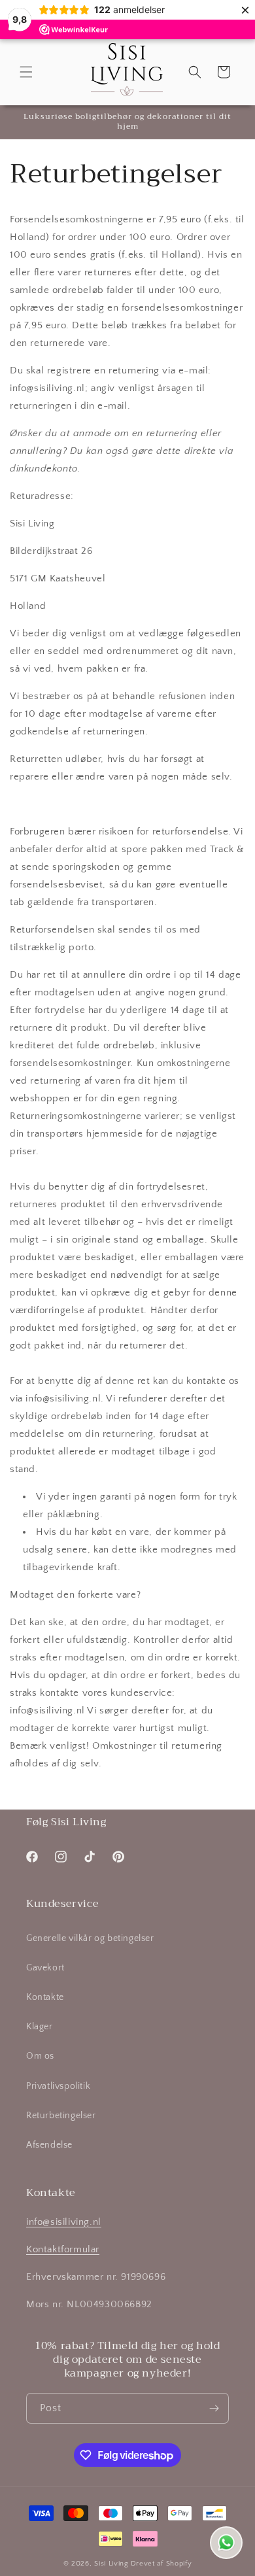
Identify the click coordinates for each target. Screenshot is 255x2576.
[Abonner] (214, 2408)
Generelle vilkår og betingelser (90, 1938)
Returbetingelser (61, 2116)
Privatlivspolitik (58, 2086)
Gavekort (45, 1968)
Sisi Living (111, 2564)
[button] (26, 72)
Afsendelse (49, 2145)
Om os (40, 2056)
